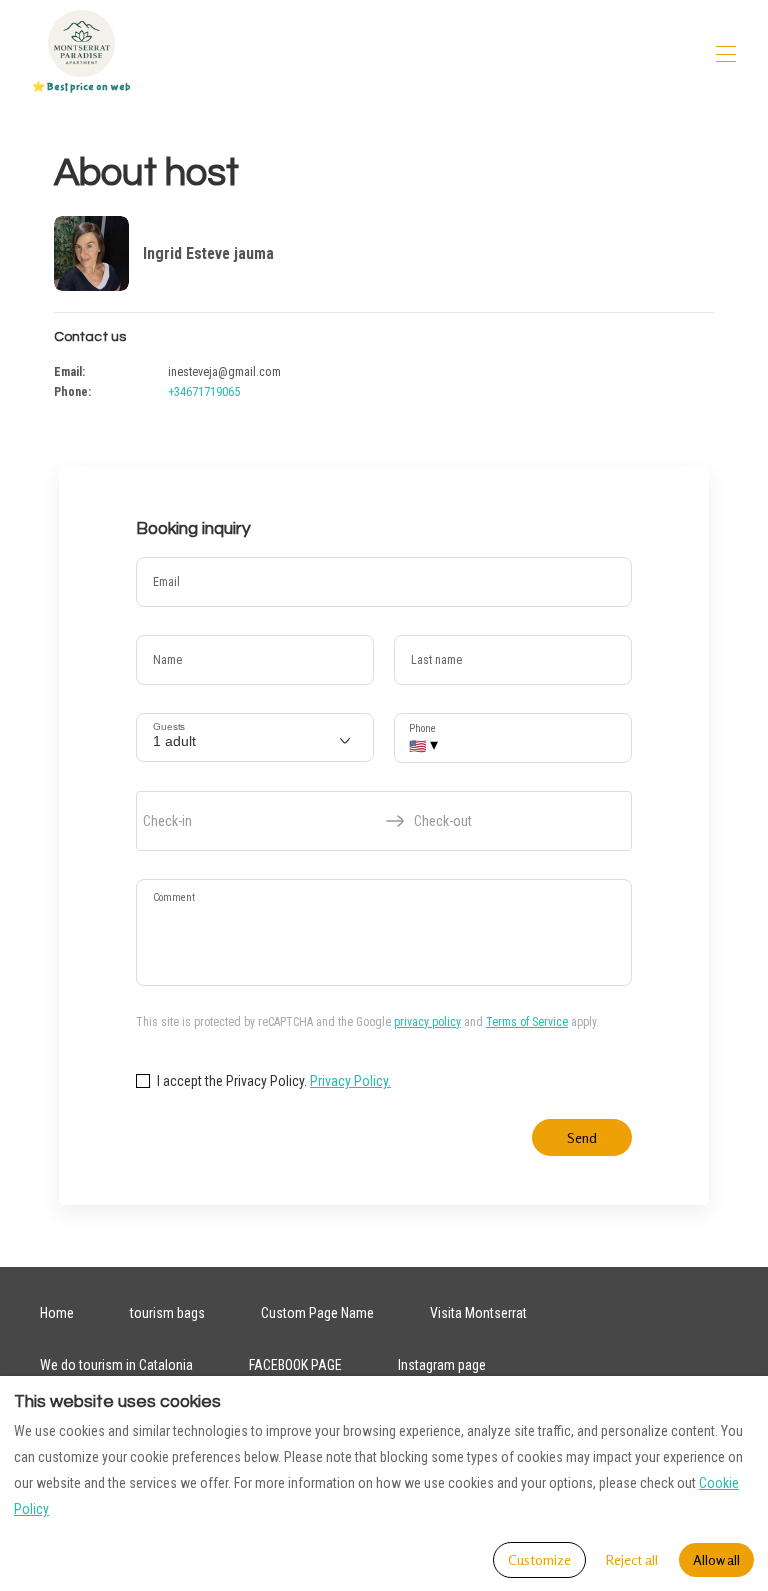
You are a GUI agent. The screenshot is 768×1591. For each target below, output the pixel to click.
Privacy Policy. (350, 1081)
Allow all (716, 1559)
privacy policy (427, 1022)
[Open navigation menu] (726, 54)
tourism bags (167, 1313)
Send (582, 1137)
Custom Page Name (317, 1313)
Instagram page (442, 1365)
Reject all (632, 1559)
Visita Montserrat (478, 1313)
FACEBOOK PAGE (295, 1365)
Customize (539, 1559)
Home (57, 1313)
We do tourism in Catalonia (116, 1365)
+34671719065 (204, 392)
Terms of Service (527, 1022)
